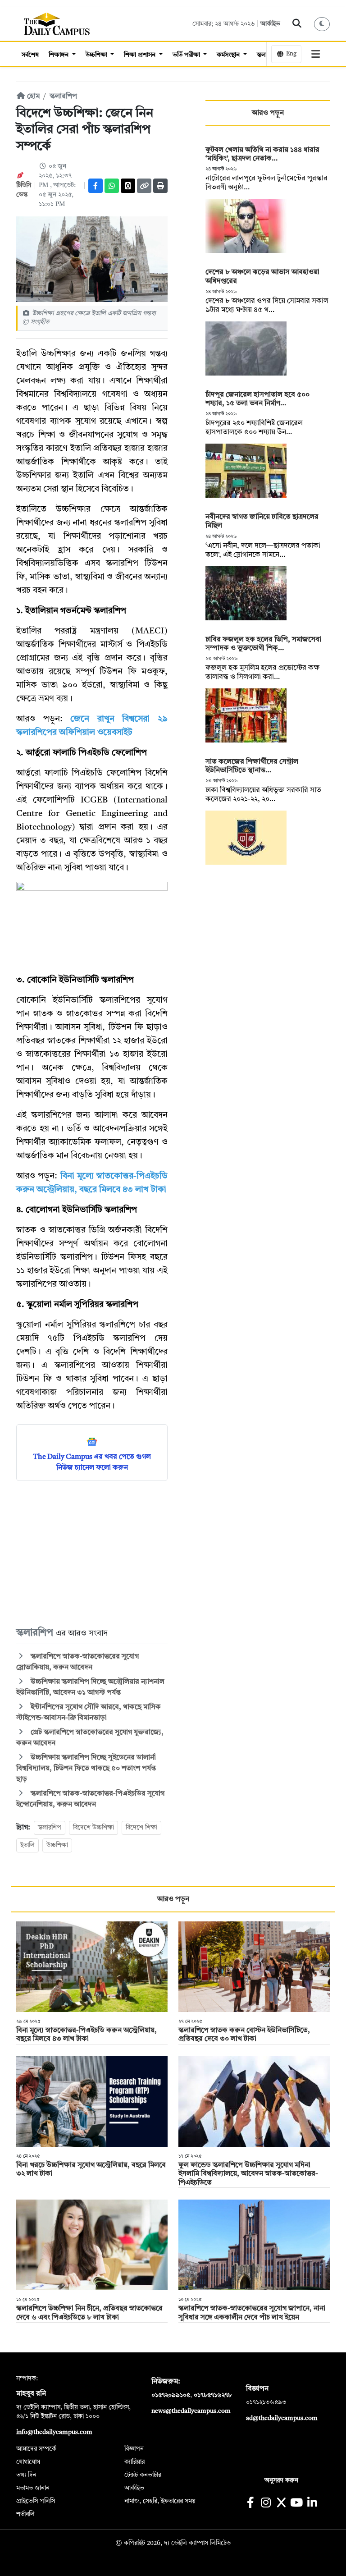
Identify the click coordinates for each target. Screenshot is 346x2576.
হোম (32, 96)
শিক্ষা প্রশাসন (141, 55)
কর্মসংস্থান (229, 55)
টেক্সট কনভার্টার (143, 2475)
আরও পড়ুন (268, 113)
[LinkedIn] (312, 2504)
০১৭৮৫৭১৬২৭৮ (213, 2395)
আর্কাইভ (270, 24)
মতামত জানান (33, 2488)
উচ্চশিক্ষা (97, 55)
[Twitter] (128, 186)
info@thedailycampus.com (54, 2432)
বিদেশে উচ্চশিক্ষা (93, 1828)
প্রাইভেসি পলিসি (36, 2501)
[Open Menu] (316, 54)
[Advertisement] (92, 1553)
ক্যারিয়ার (134, 2462)
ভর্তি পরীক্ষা (187, 55)
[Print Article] (160, 186)
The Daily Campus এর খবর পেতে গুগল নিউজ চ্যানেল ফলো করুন (92, 1462)
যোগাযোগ (28, 2462)
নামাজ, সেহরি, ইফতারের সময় (160, 2501)
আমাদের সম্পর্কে (36, 2449)
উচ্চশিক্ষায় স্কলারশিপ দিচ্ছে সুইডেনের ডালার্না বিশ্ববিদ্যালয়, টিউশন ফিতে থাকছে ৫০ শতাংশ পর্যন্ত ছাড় (86, 1769)
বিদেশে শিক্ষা (141, 1828)
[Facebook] (96, 186)
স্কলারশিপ (63, 96)
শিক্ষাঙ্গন (59, 55)
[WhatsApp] (112, 186)
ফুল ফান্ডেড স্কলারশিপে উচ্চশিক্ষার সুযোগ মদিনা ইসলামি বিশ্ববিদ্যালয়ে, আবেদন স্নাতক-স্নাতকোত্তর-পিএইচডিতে (248, 2174)
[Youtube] (297, 2504)
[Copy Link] (144, 186)
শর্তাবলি (25, 2514)
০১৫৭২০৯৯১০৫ (171, 2395)
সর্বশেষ (30, 55)
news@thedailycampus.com (191, 2411)
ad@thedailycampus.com (282, 2418)
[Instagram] (266, 2504)
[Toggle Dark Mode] (322, 24)
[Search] (297, 24)
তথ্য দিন (26, 2475)
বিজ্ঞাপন (134, 2449)
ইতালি (27, 1845)
